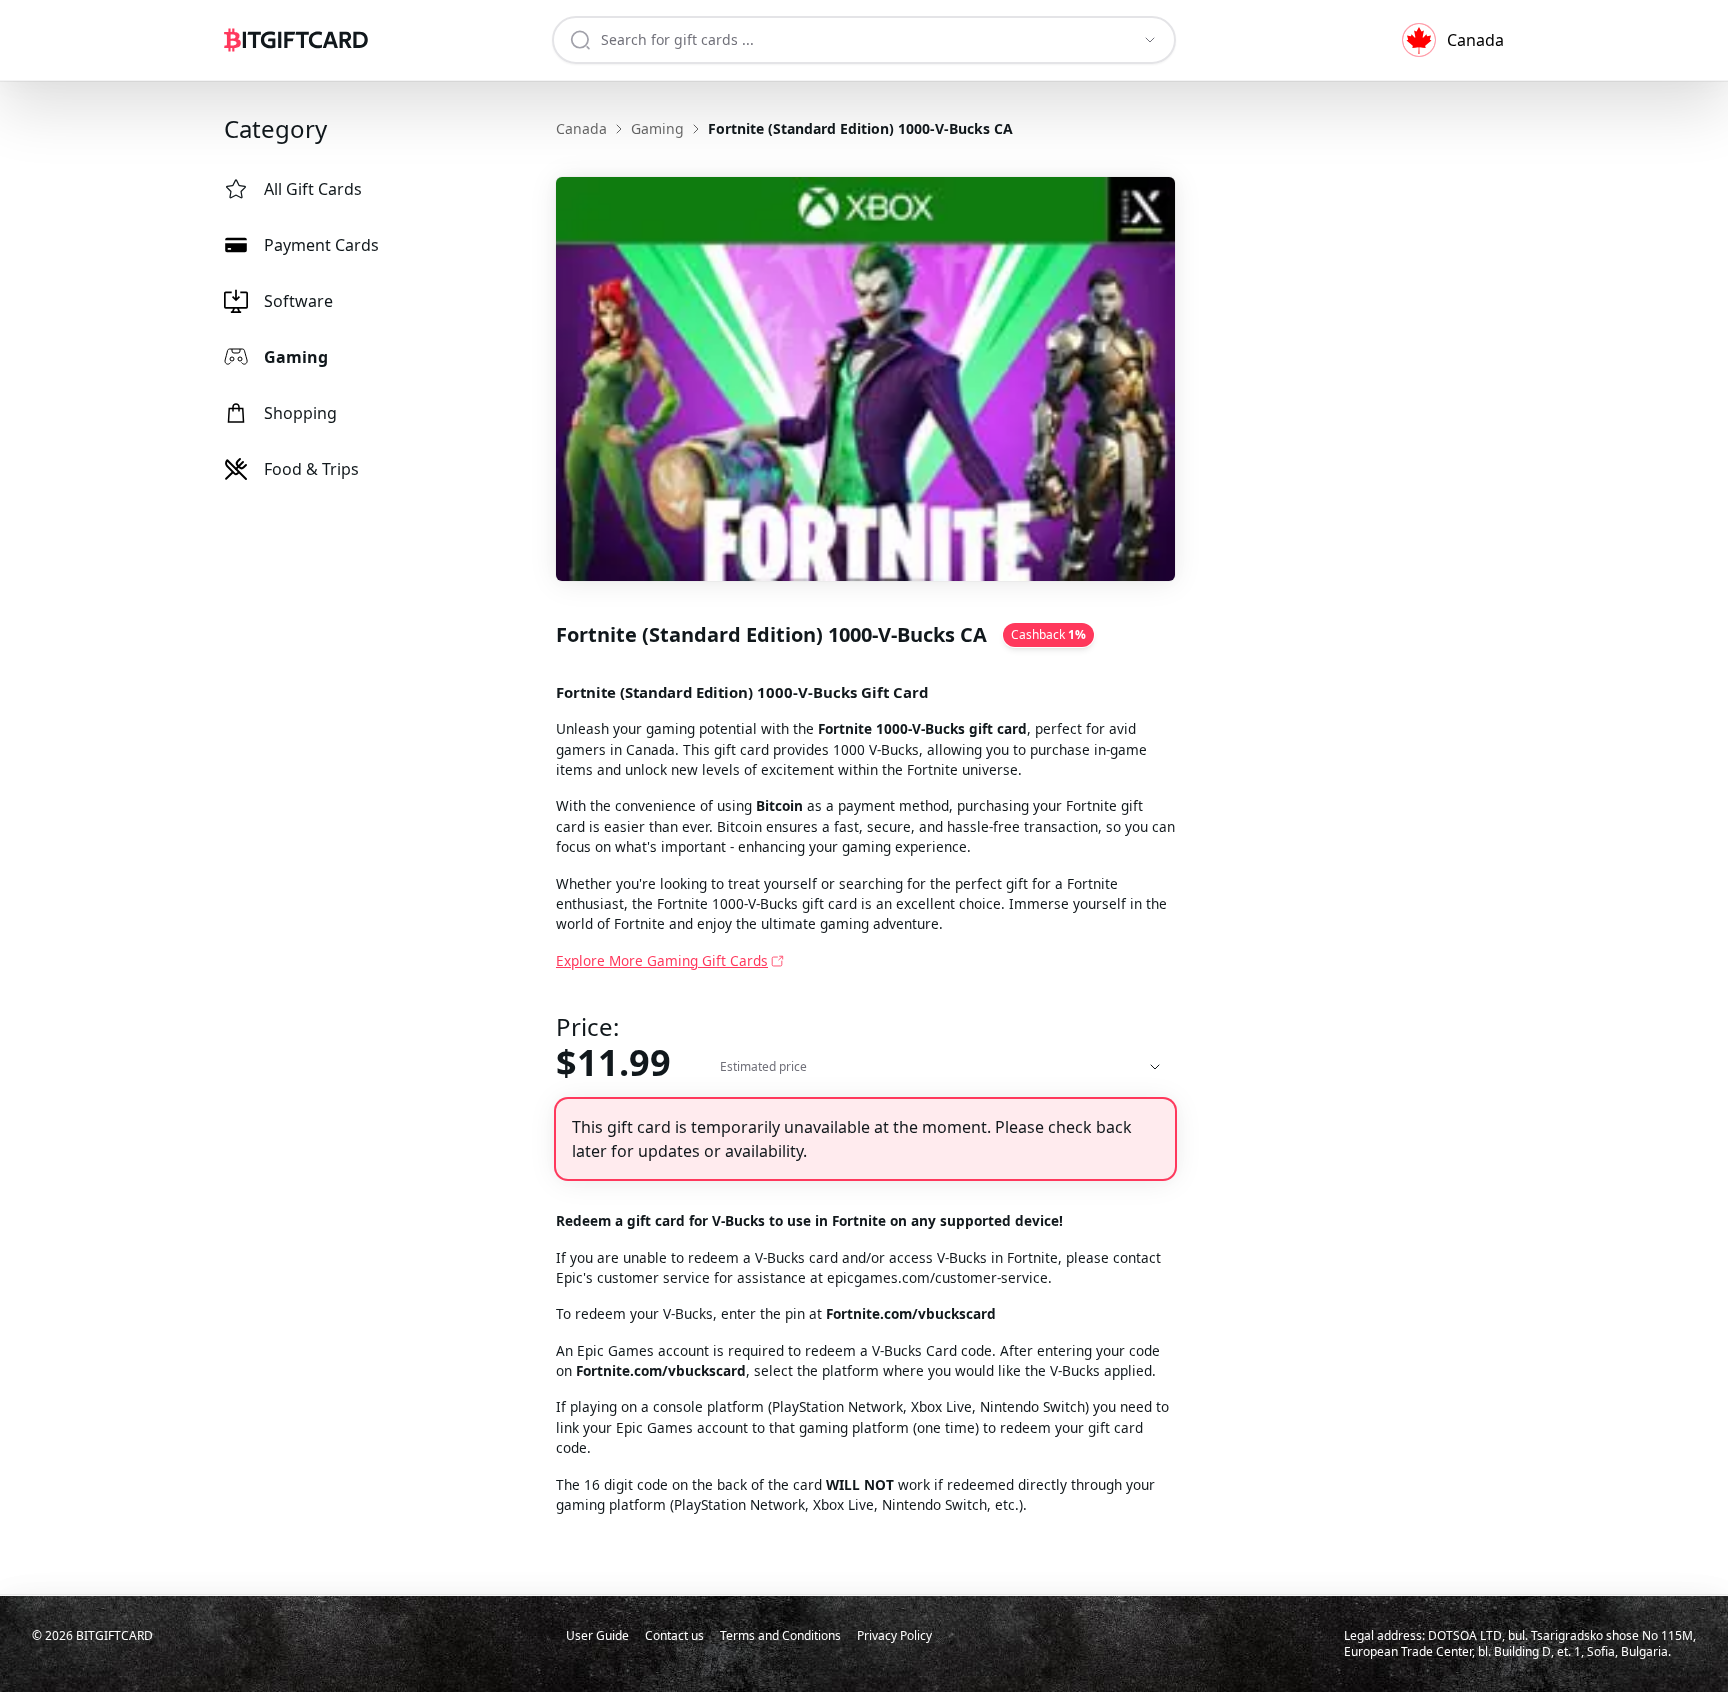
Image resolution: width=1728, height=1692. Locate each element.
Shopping (300, 413)
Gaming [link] (657, 128)
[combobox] (848, 40)
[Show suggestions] (1150, 40)
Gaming (296, 357)
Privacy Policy (894, 1635)
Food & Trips (311, 469)
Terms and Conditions (780, 1635)
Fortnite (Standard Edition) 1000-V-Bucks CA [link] (860, 128)
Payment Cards (321, 245)
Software (298, 301)
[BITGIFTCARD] (296, 40)
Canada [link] (581, 128)
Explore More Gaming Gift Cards (662, 960)
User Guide (597, 1635)
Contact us (674, 1635)
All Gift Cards (313, 189)
